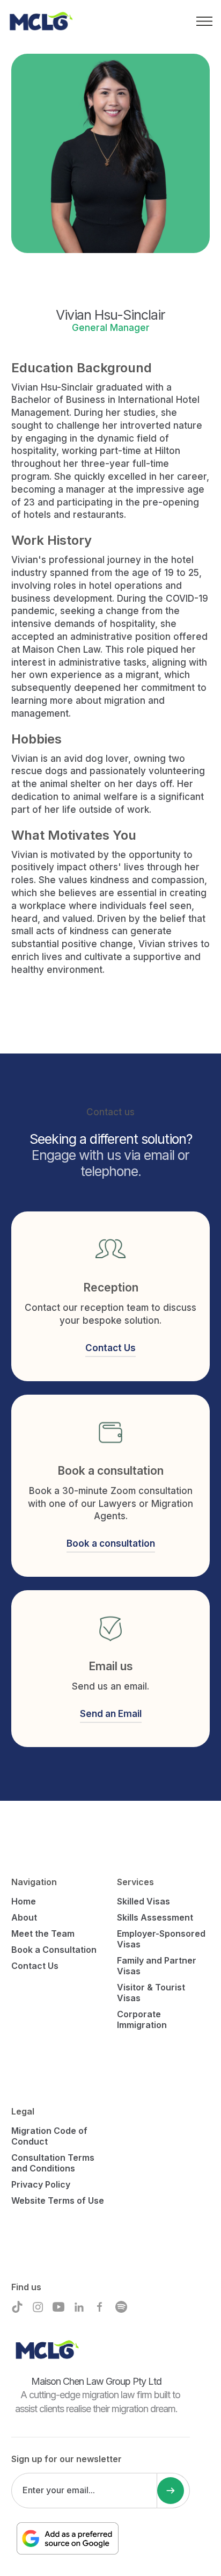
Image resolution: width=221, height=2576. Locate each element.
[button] (204, 20)
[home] (43, 21)
